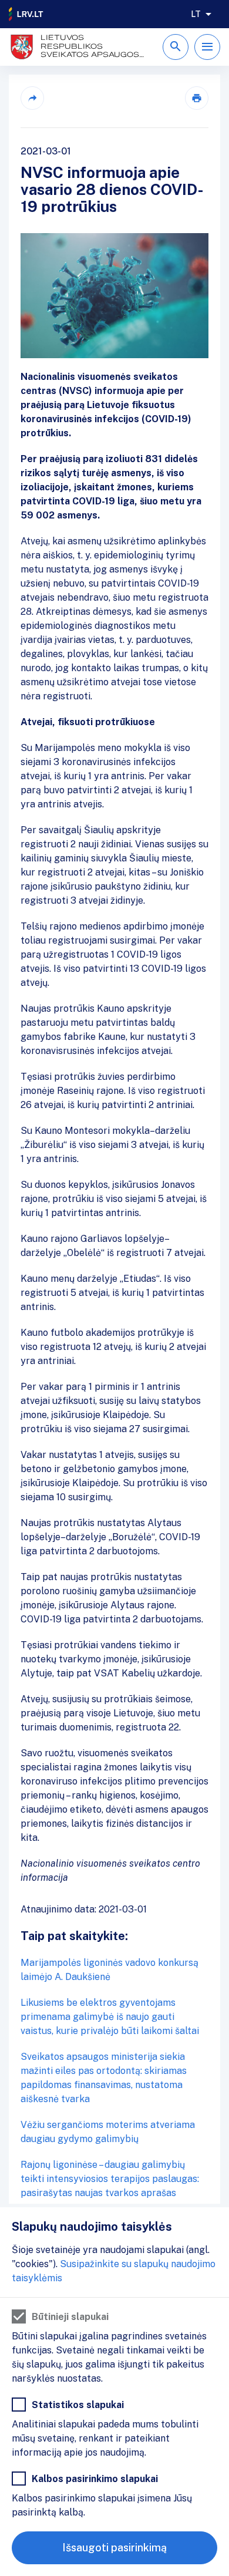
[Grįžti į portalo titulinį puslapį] (26, 14)
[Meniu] (207, 47)
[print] (197, 98)
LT (196, 14)
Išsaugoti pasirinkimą (114, 2548)
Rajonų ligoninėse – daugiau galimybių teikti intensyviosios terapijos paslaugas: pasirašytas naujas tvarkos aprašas (110, 2179)
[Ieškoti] (176, 47)
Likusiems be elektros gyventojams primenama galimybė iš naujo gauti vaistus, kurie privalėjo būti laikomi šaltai (110, 2017)
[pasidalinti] (32, 98)
